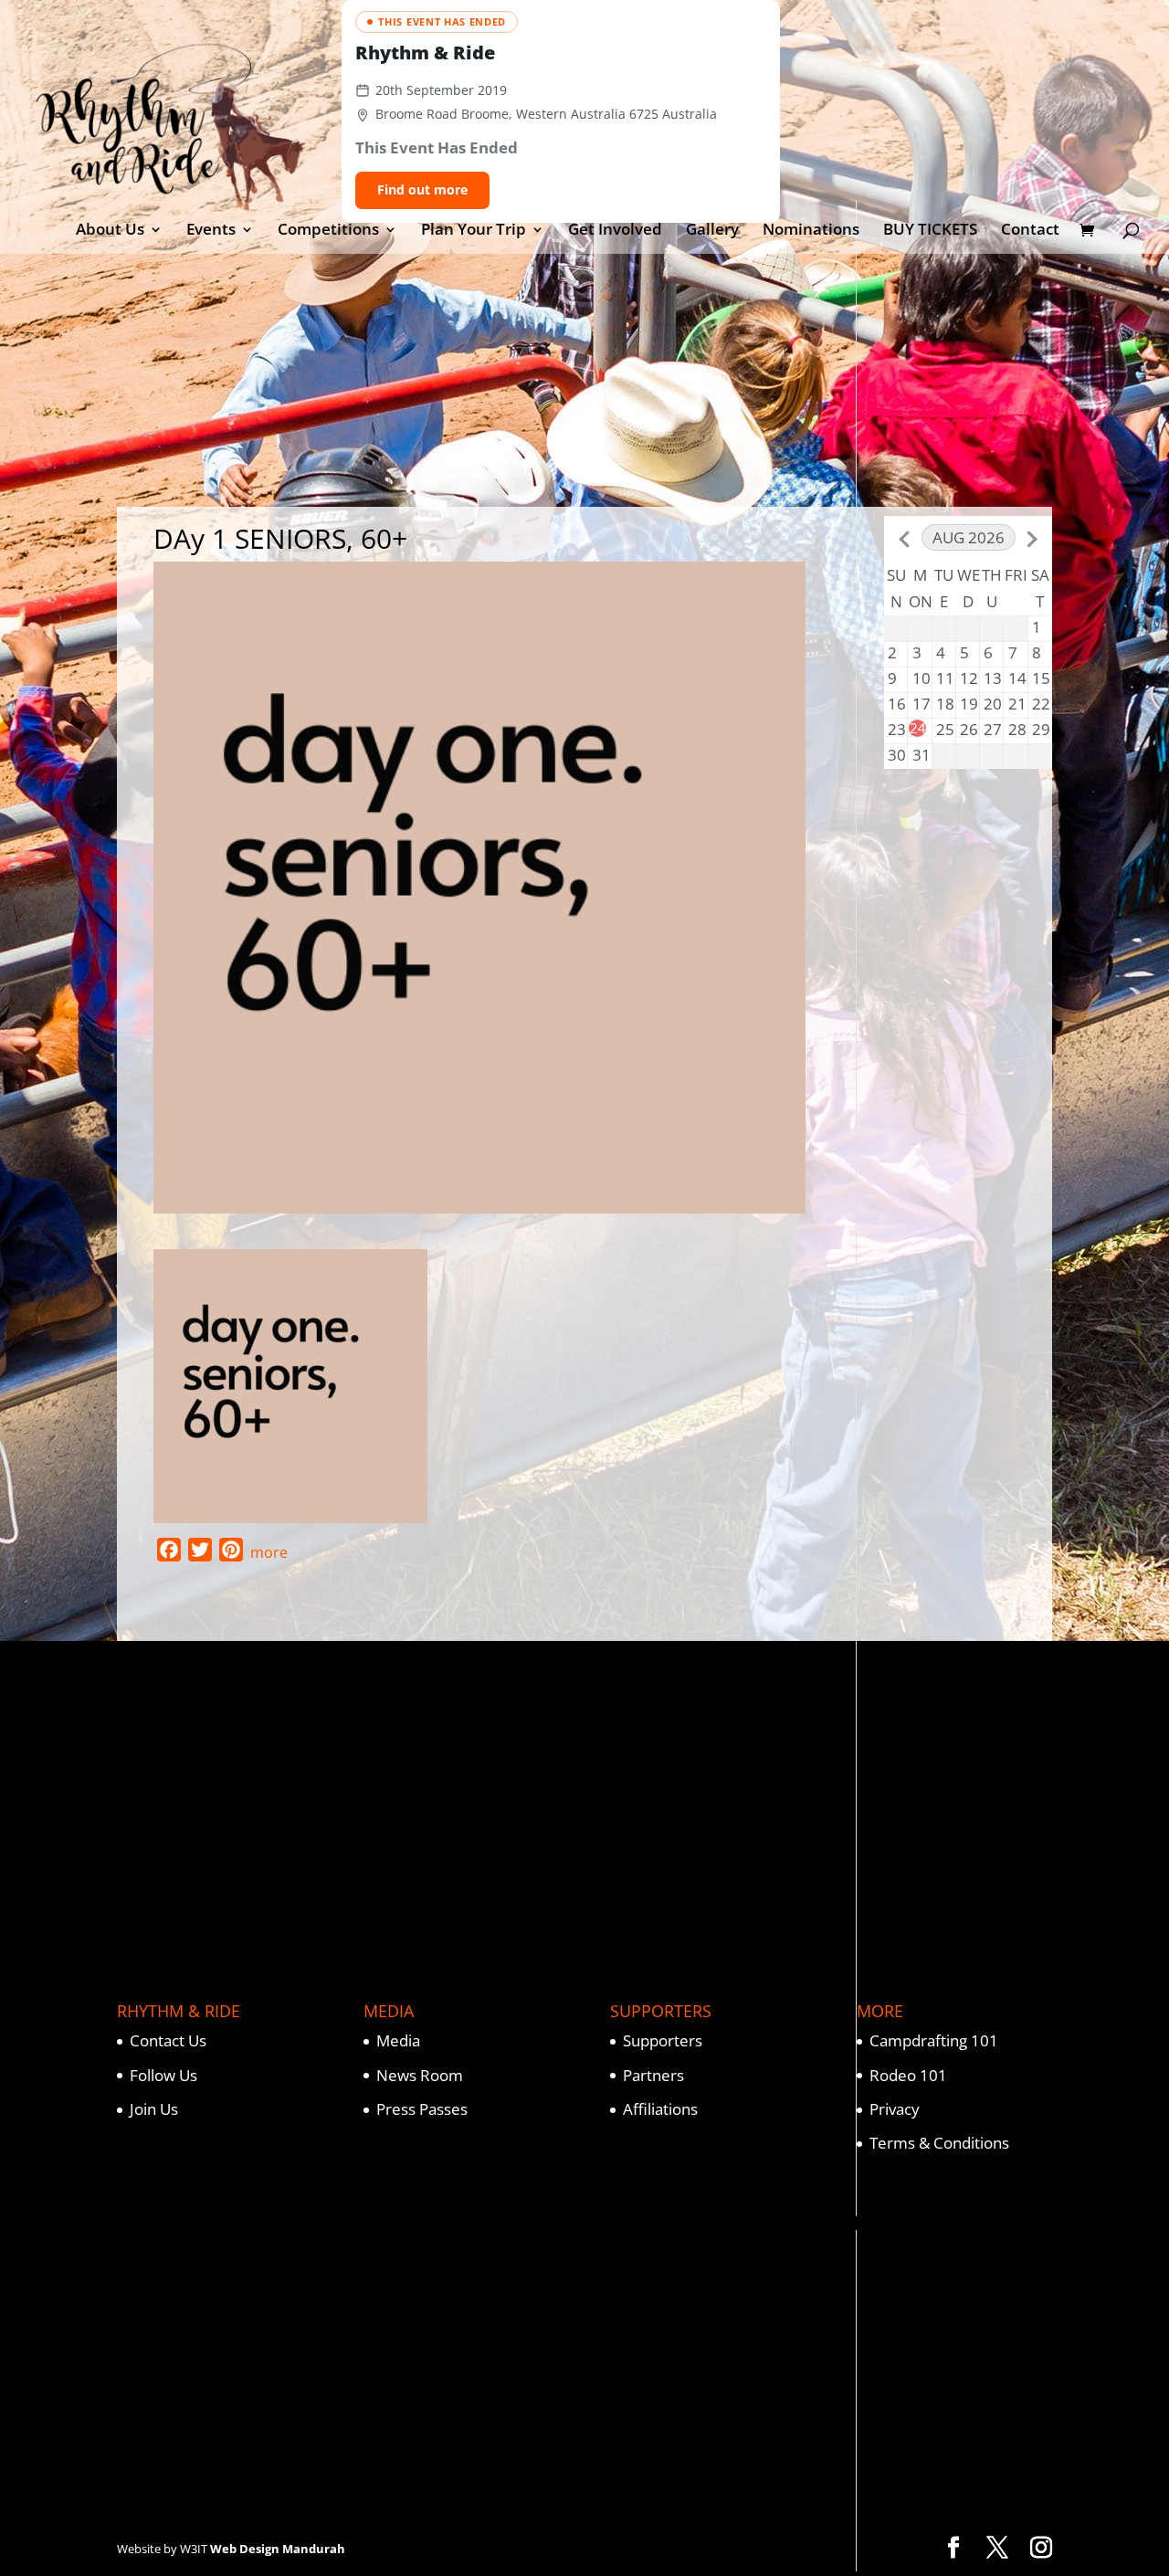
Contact (1030, 231)
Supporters (663, 2040)
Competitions (328, 231)
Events (211, 231)
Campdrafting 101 (934, 2040)
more (269, 1552)
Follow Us (163, 2075)
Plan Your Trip (474, 231)
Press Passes (422, 2109)
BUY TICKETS (930, 231)
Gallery (712, 231)
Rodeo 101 (908, 2075)
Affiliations (660, 2109)
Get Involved (615, 231)
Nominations (811, 231)
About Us (110, 231)
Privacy (895, 2109)
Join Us (154, 2109)
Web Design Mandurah (278, 2549)
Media (398, 2040)
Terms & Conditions (939, 2143)
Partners (653, 2075)
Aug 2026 (969, 537)
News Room (420, 2075)
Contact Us (168, 2040)
